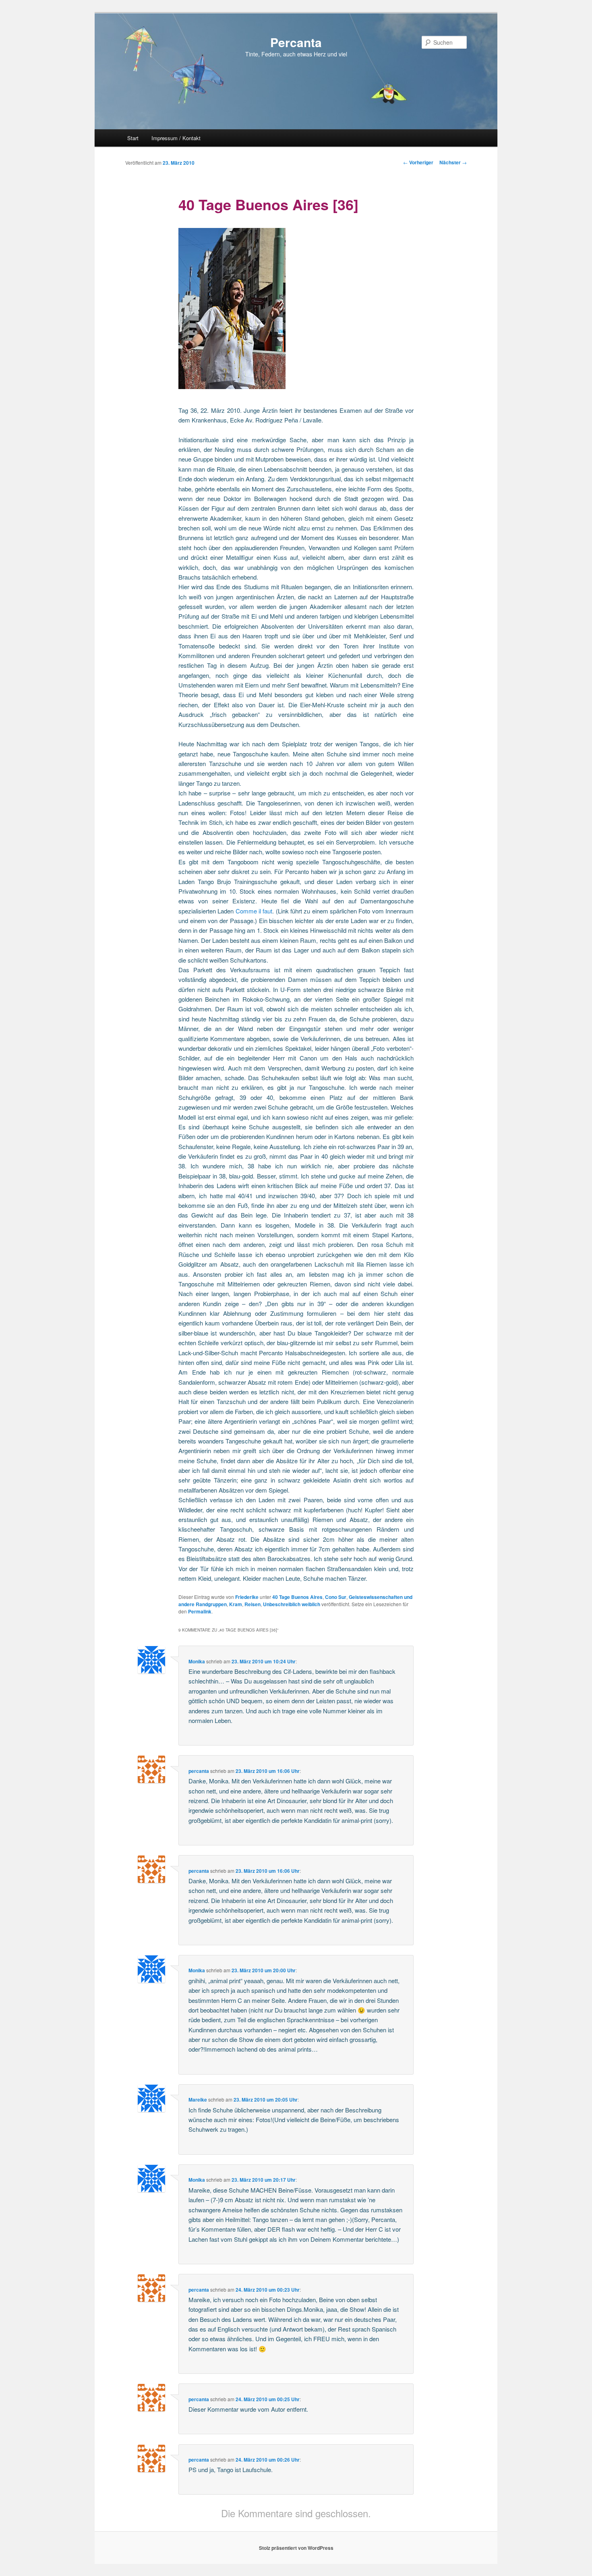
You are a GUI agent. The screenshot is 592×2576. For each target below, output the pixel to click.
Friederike (247, 1597)
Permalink (200, 1611)
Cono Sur (336, 1597)
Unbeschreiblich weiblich (292, 1604)
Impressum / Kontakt (176, 138)
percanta (199, 1771)
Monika (197, 1661)
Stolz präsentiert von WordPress (296, 2548)
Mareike (198, 2100)
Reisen (253, 1604)
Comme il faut (254, 911)
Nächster (453, 162)
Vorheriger (418, 162)
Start (133, 138)
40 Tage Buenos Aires (297, 1597)
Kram (236, 1604)
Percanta (296, 42)
